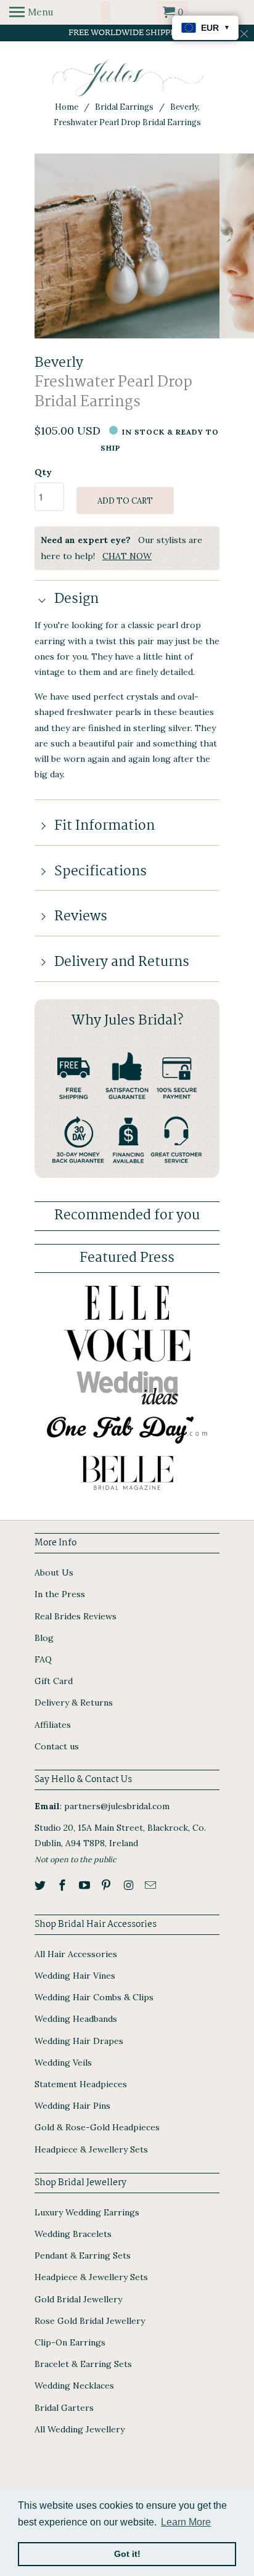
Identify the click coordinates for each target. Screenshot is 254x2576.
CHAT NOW (127, 556)
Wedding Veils (63, 2063)
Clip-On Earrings (70, 2342)
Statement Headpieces (81, 2084)
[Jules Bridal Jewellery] (127, 78)
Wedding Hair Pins (72, 2106)
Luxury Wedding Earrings (87, 2212)
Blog (44, 1638)
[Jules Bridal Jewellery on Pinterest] (107, 1885)
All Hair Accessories (76, 1954)
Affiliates (53, 1725)
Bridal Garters (64, 2408)
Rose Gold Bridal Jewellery (90, 2321)
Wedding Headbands (76, 2019)
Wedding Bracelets (73, 2234)
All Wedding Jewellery (80, 2429)
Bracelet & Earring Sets (83, 2364)
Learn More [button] (186, 2522)
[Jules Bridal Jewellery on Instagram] (129, 1885)
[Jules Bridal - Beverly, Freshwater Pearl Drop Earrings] (127, 246)
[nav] (31, 12)
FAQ (43, 1659)
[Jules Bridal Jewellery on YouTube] (86, 1885)
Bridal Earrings (124, 107)
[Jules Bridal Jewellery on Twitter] (41, 1885)
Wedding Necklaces (74, 2386)
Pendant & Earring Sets (83, 2255)
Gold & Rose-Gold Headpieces (97, 2127)
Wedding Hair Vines (75, 1976)
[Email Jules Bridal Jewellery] (152, 1885)
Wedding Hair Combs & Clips (94, 1997)
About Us (54, 1572)
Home (67, 107)
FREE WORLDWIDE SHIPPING (127, 33)
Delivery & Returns (74, 1703)
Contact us (57, 1746)
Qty (43, 472)
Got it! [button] (127, 2554)
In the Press (60, 1594)
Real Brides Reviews (76, 1616)
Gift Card (54, 1681)
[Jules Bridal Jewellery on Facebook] (63, 1885)
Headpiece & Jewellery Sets (91, 2149)
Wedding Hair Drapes (79, 2041)
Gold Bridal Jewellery (78, 2299)
